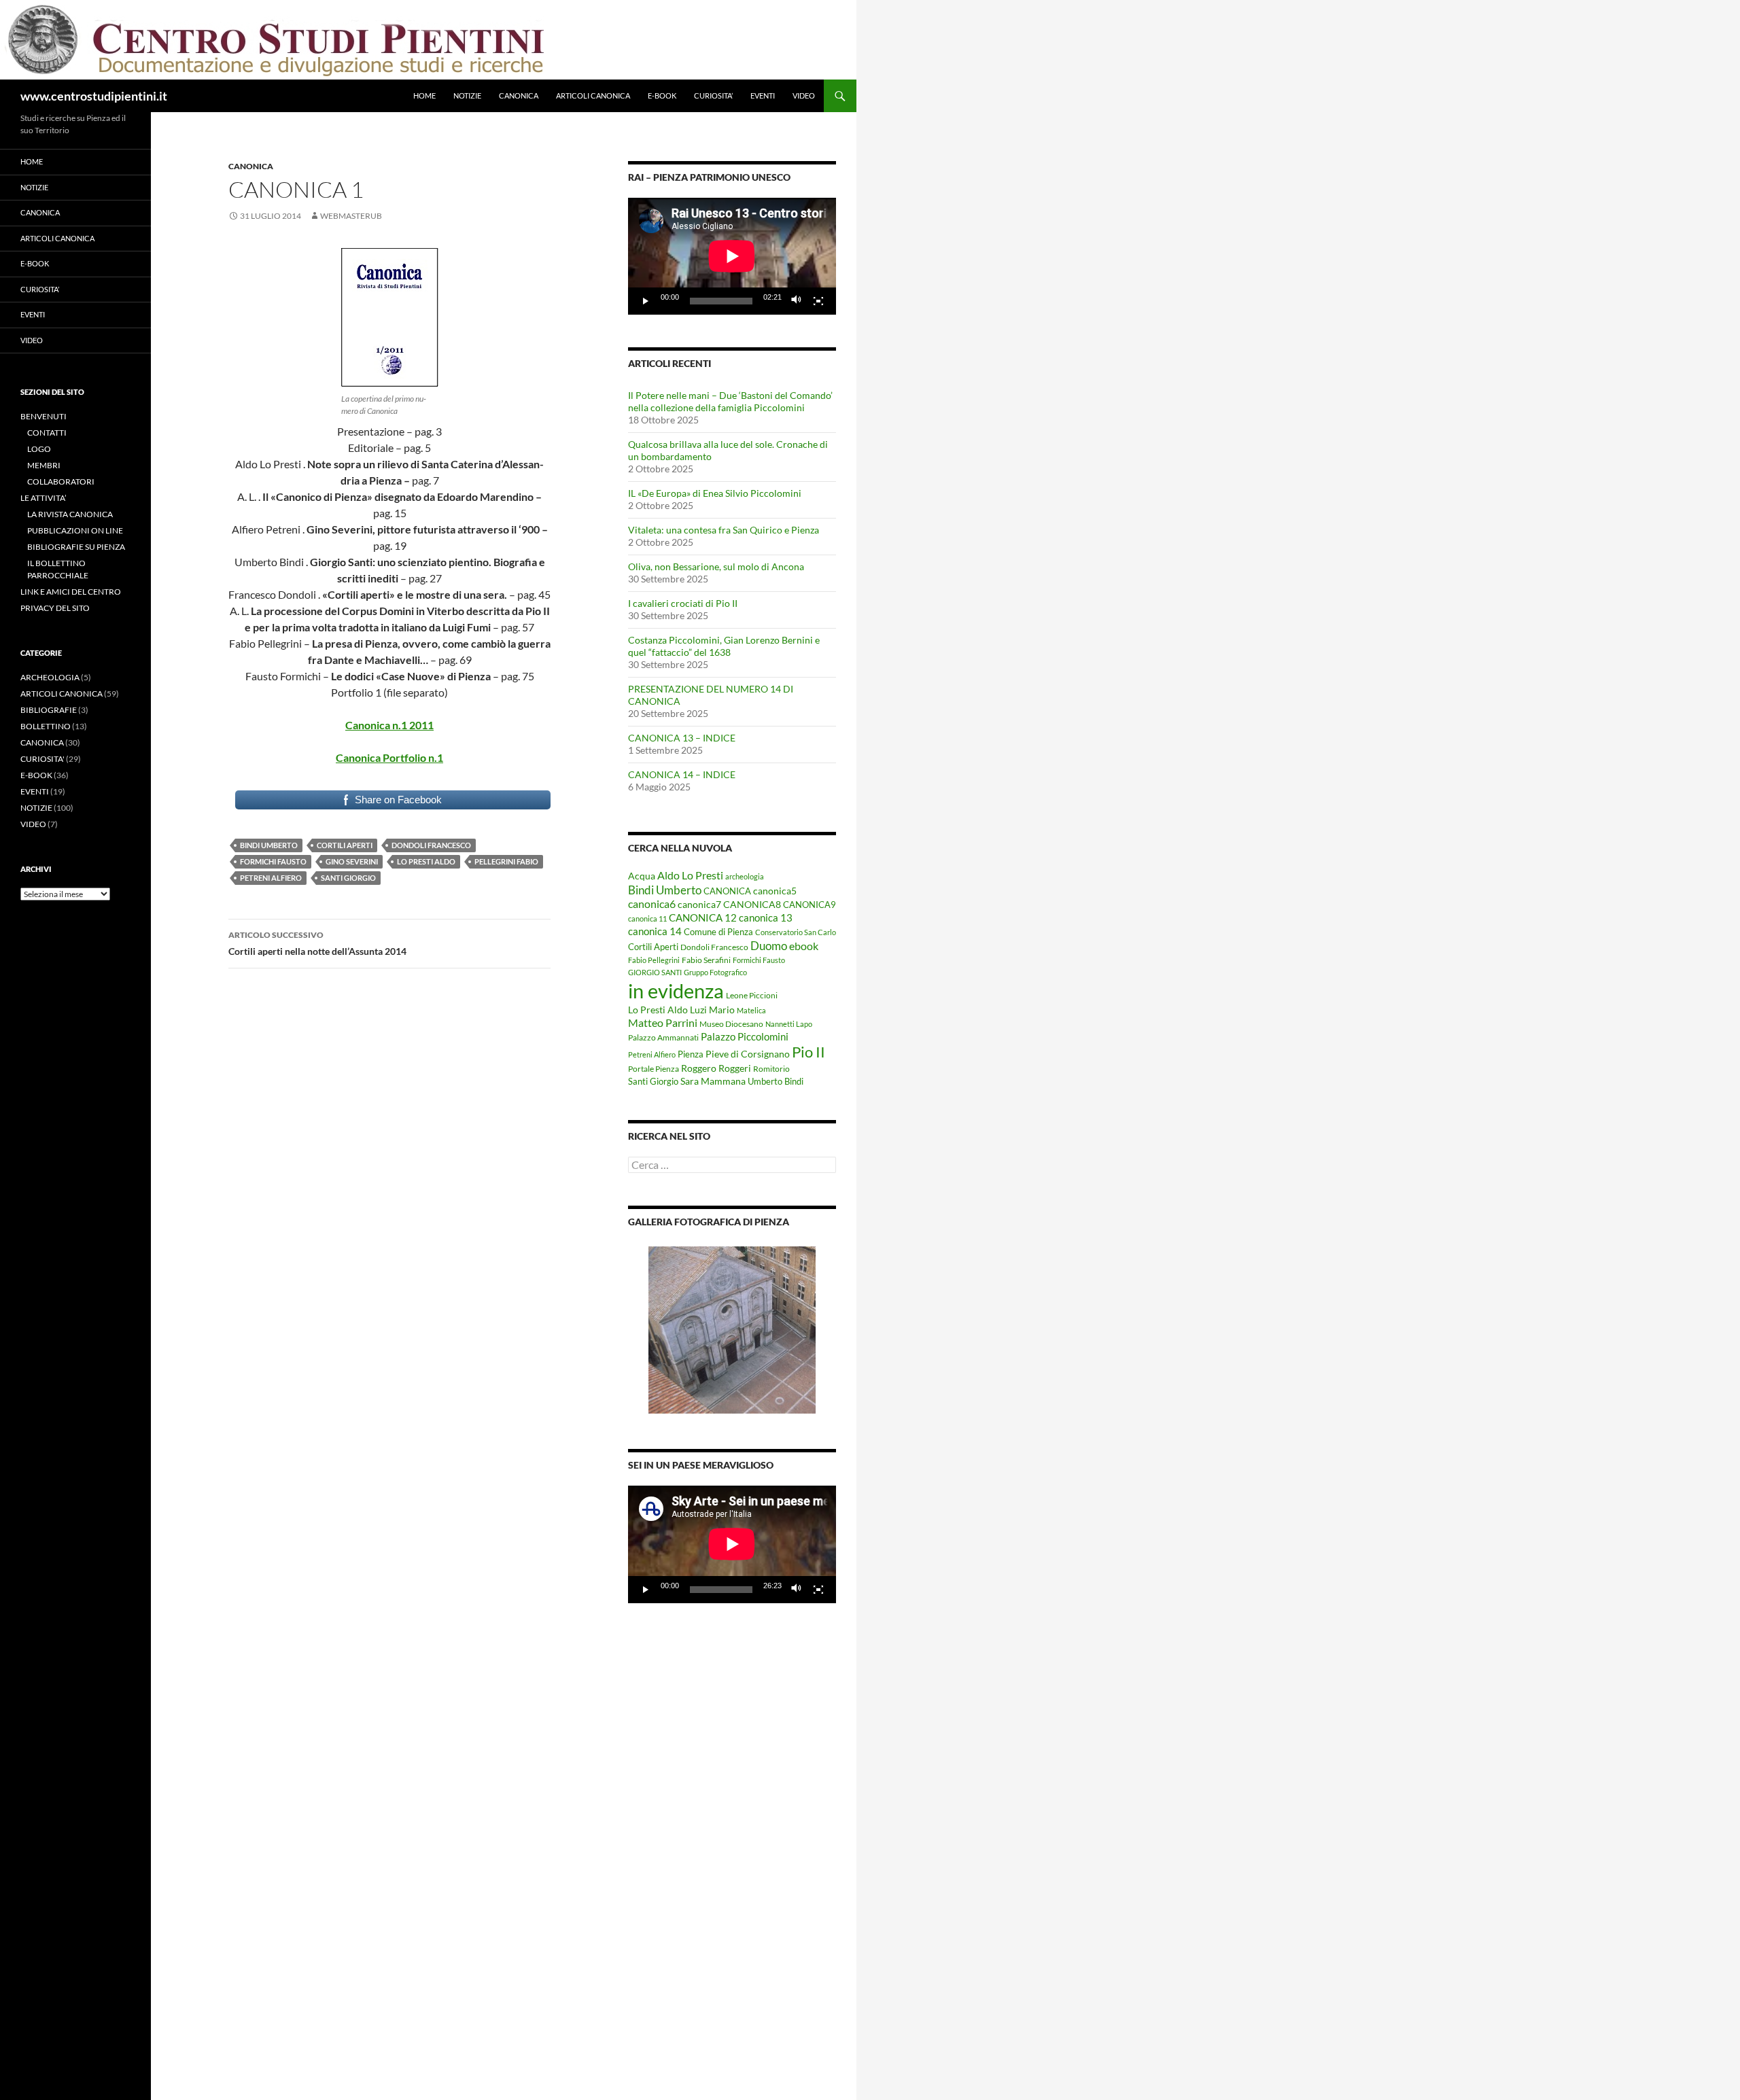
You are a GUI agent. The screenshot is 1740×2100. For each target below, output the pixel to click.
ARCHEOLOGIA (50, 677)
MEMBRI (44, 465)
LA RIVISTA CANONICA (70, 514)
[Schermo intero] (818, 301)
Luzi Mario (712, 1010)
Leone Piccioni (752, 995)
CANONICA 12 (703, 917)
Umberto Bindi (776, 1081)
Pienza (691, 1054)
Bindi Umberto (269, 845)
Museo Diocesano (731, 1024)
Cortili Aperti (345, 845)
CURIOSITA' (42, 759)
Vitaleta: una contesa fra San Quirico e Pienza (724, 530)
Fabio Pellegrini (654, 960)
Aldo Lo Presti (690, 875)
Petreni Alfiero (271, 878)
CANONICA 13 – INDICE (682, 738)
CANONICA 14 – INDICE (682, 774)
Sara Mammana (713, 1081)
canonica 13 (766, 917)
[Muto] (797, 301)
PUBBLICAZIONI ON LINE (75, 530)
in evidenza (676, 991)
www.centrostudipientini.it (94, 96)
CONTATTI (47, 433)
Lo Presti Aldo (426, 861)
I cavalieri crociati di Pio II (683, 603)
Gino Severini (352, 861)
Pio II (808, 1052)
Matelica (751, 1010)
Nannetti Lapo (789, 1024)
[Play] (646, 301)
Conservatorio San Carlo (796, 932)
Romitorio (771, 1069)
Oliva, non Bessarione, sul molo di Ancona (716, 566)
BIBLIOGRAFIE (49, 710)
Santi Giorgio (348, 878)
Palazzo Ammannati (663, 1037)
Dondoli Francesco (431, 845)
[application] (732, 256)
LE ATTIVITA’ (43, 498)
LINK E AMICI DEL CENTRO (71, 592)
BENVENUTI (43, 416)
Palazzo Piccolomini (745, 1036)
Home (424, 95)
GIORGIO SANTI (655, 972)
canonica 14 (655, 931)
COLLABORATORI (61, 482)
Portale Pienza (654, 1069)
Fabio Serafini (706, 960)
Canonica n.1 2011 (389, 725)
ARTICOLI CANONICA (593, 95)
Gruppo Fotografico (715, 972)
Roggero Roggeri (716, 1068)
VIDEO (804, 95)
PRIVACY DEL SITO (55, 608)
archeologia (745, 876)
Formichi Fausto (273, 861)
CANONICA (519, 95)
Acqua (642, 876)
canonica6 (652, 904)
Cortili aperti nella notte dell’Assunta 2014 (317, 943)
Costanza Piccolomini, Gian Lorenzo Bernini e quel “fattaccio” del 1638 (724, 646)
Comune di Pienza (718, 932)
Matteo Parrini (663, 1023)
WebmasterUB (351, 216)
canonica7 (699, 905)
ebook (804, 946)
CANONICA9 (810, 905)
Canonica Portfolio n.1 (389, 757)
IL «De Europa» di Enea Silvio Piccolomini (715, 493)
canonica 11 (647, 918)
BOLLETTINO (46, 726)
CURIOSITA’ (713, 95)
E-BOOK (662, 95)
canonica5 (775, 891)
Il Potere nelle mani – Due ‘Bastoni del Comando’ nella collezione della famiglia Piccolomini (730, 401)
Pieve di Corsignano (748, 1054)
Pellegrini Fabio (506, 861)
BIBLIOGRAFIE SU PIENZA (76, 547)
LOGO (39, 449)
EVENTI (763, 95)
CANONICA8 (752, 905)
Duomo (769, 946)
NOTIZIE (467, 95)
